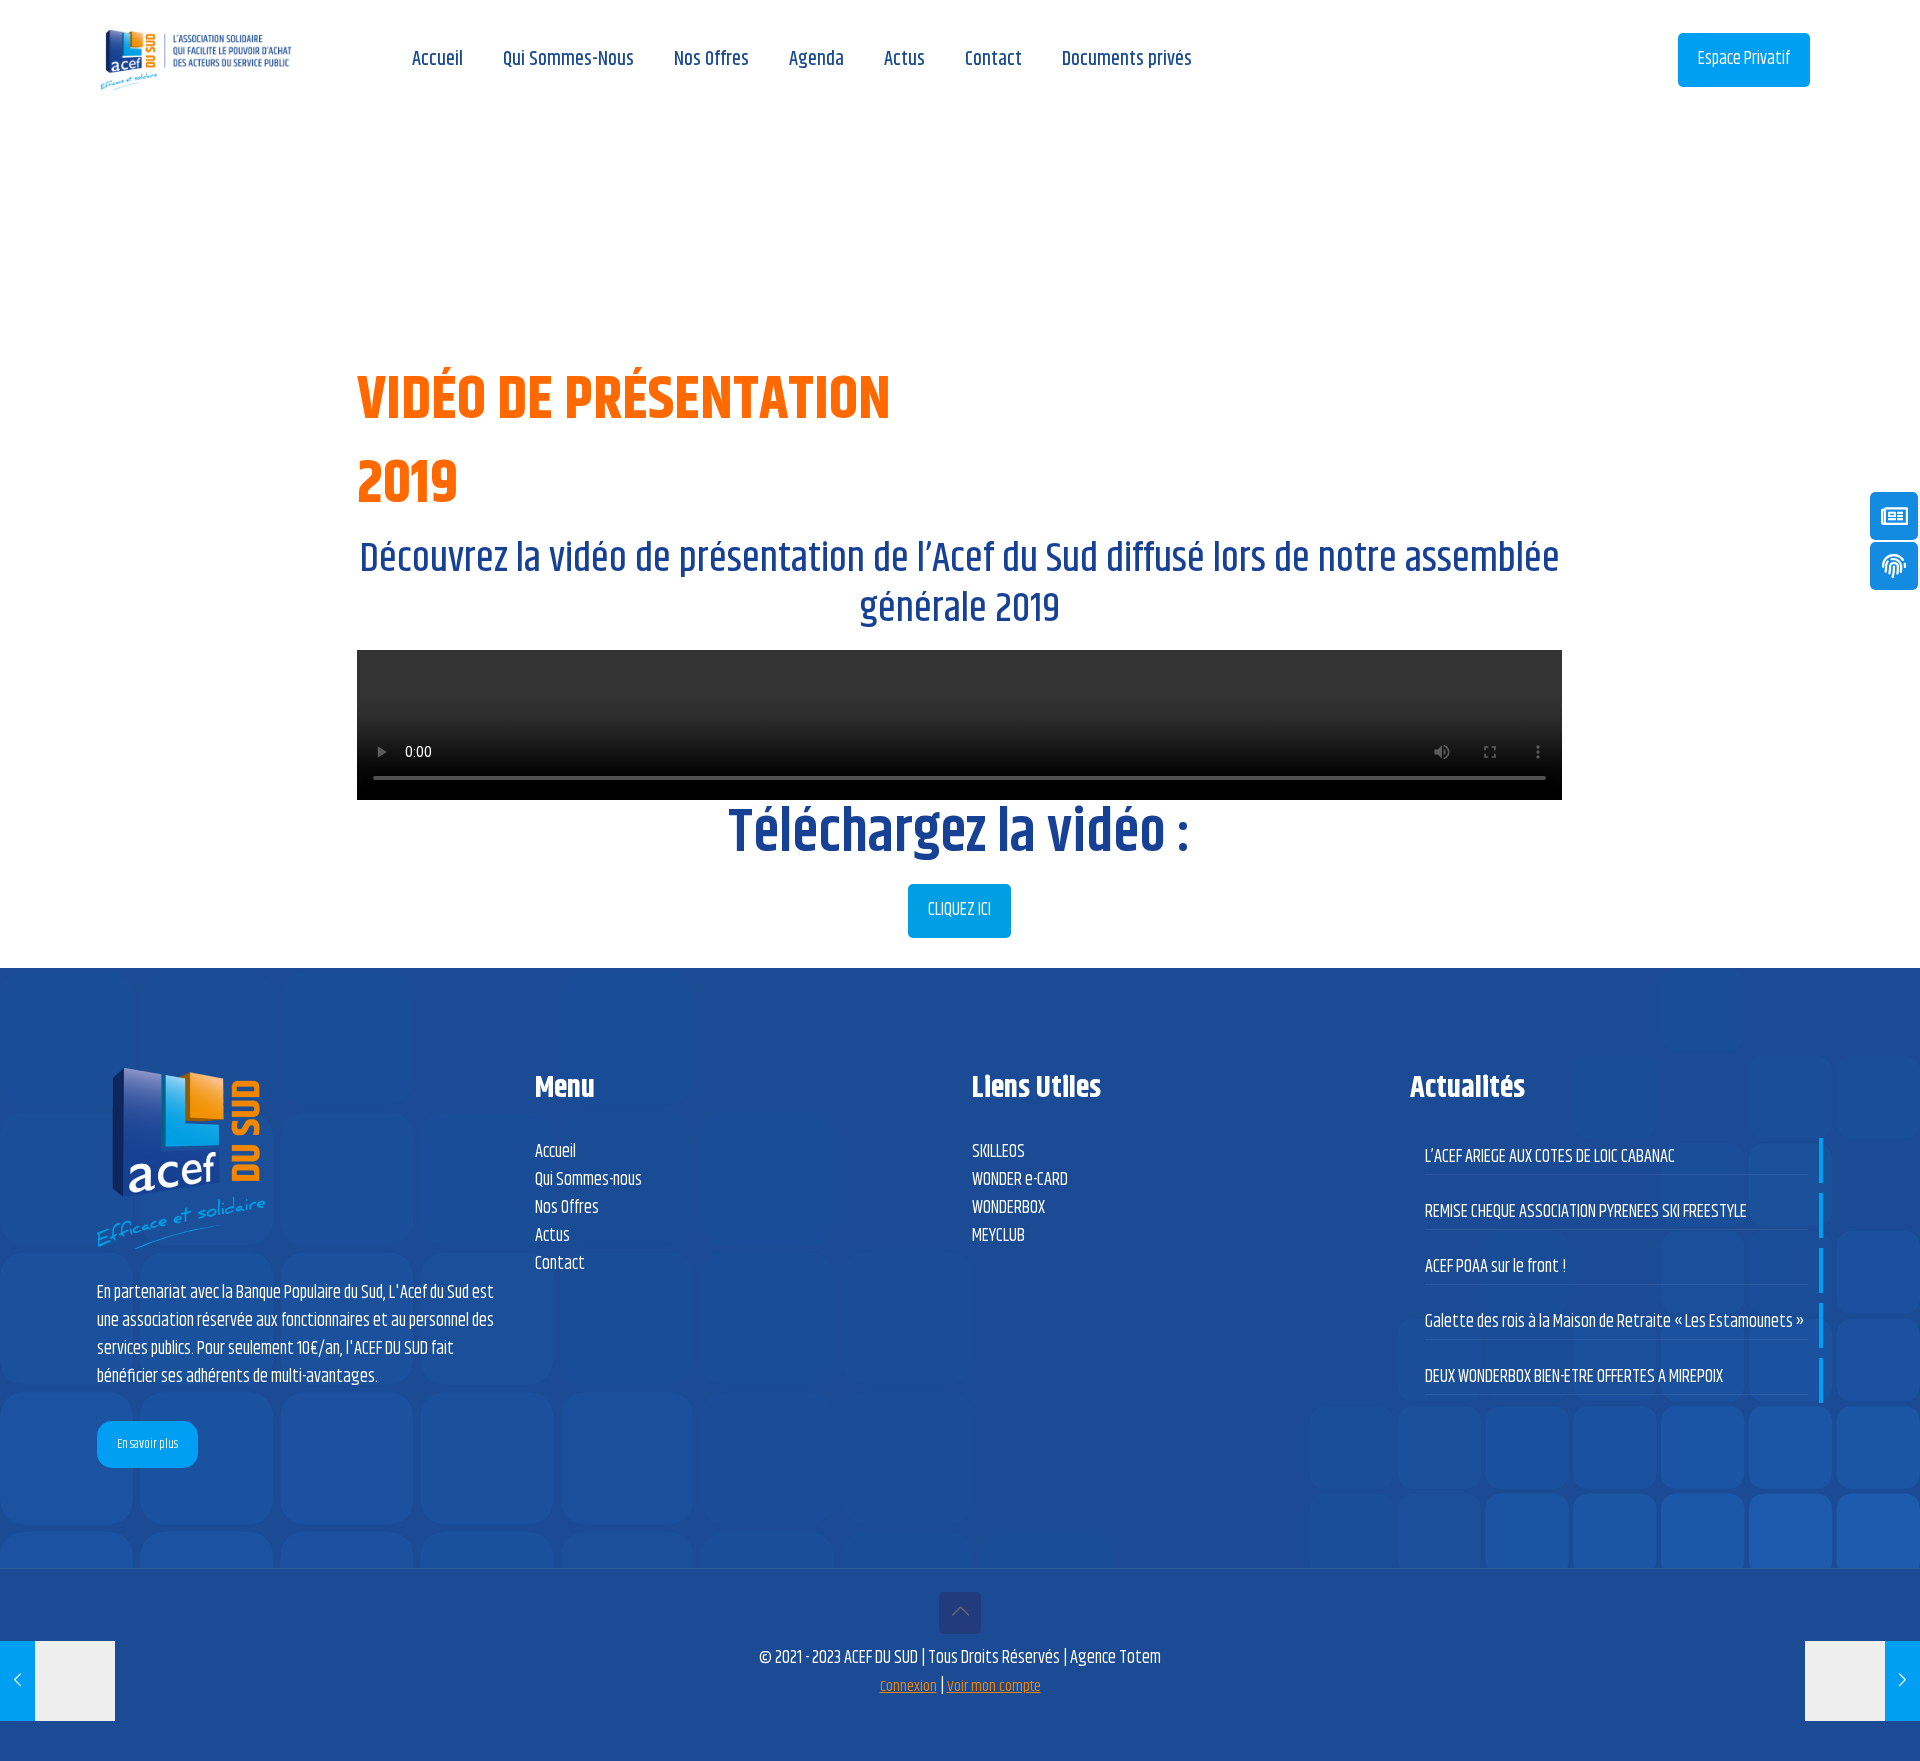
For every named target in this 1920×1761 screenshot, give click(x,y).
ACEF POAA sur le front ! (1496, 1267)
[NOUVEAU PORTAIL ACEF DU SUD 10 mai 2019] (57, 1681)
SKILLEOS (998, 1152)
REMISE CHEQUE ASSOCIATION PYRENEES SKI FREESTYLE (1586, 1212)
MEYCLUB (998, 1236)
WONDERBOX (1008, 1208)
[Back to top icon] (960, 1613)
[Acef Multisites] (196, 60)
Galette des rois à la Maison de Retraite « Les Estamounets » (1614, 1322)
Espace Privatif (1744, 59)
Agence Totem (1115, 1658)
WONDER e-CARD (1020, 1180)
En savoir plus (147, 1444)
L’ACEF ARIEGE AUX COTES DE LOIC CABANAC (1550, 1157)
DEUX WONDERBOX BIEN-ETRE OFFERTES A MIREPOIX (1574, 1377)
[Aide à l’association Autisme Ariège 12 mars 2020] (1862, 1681)
